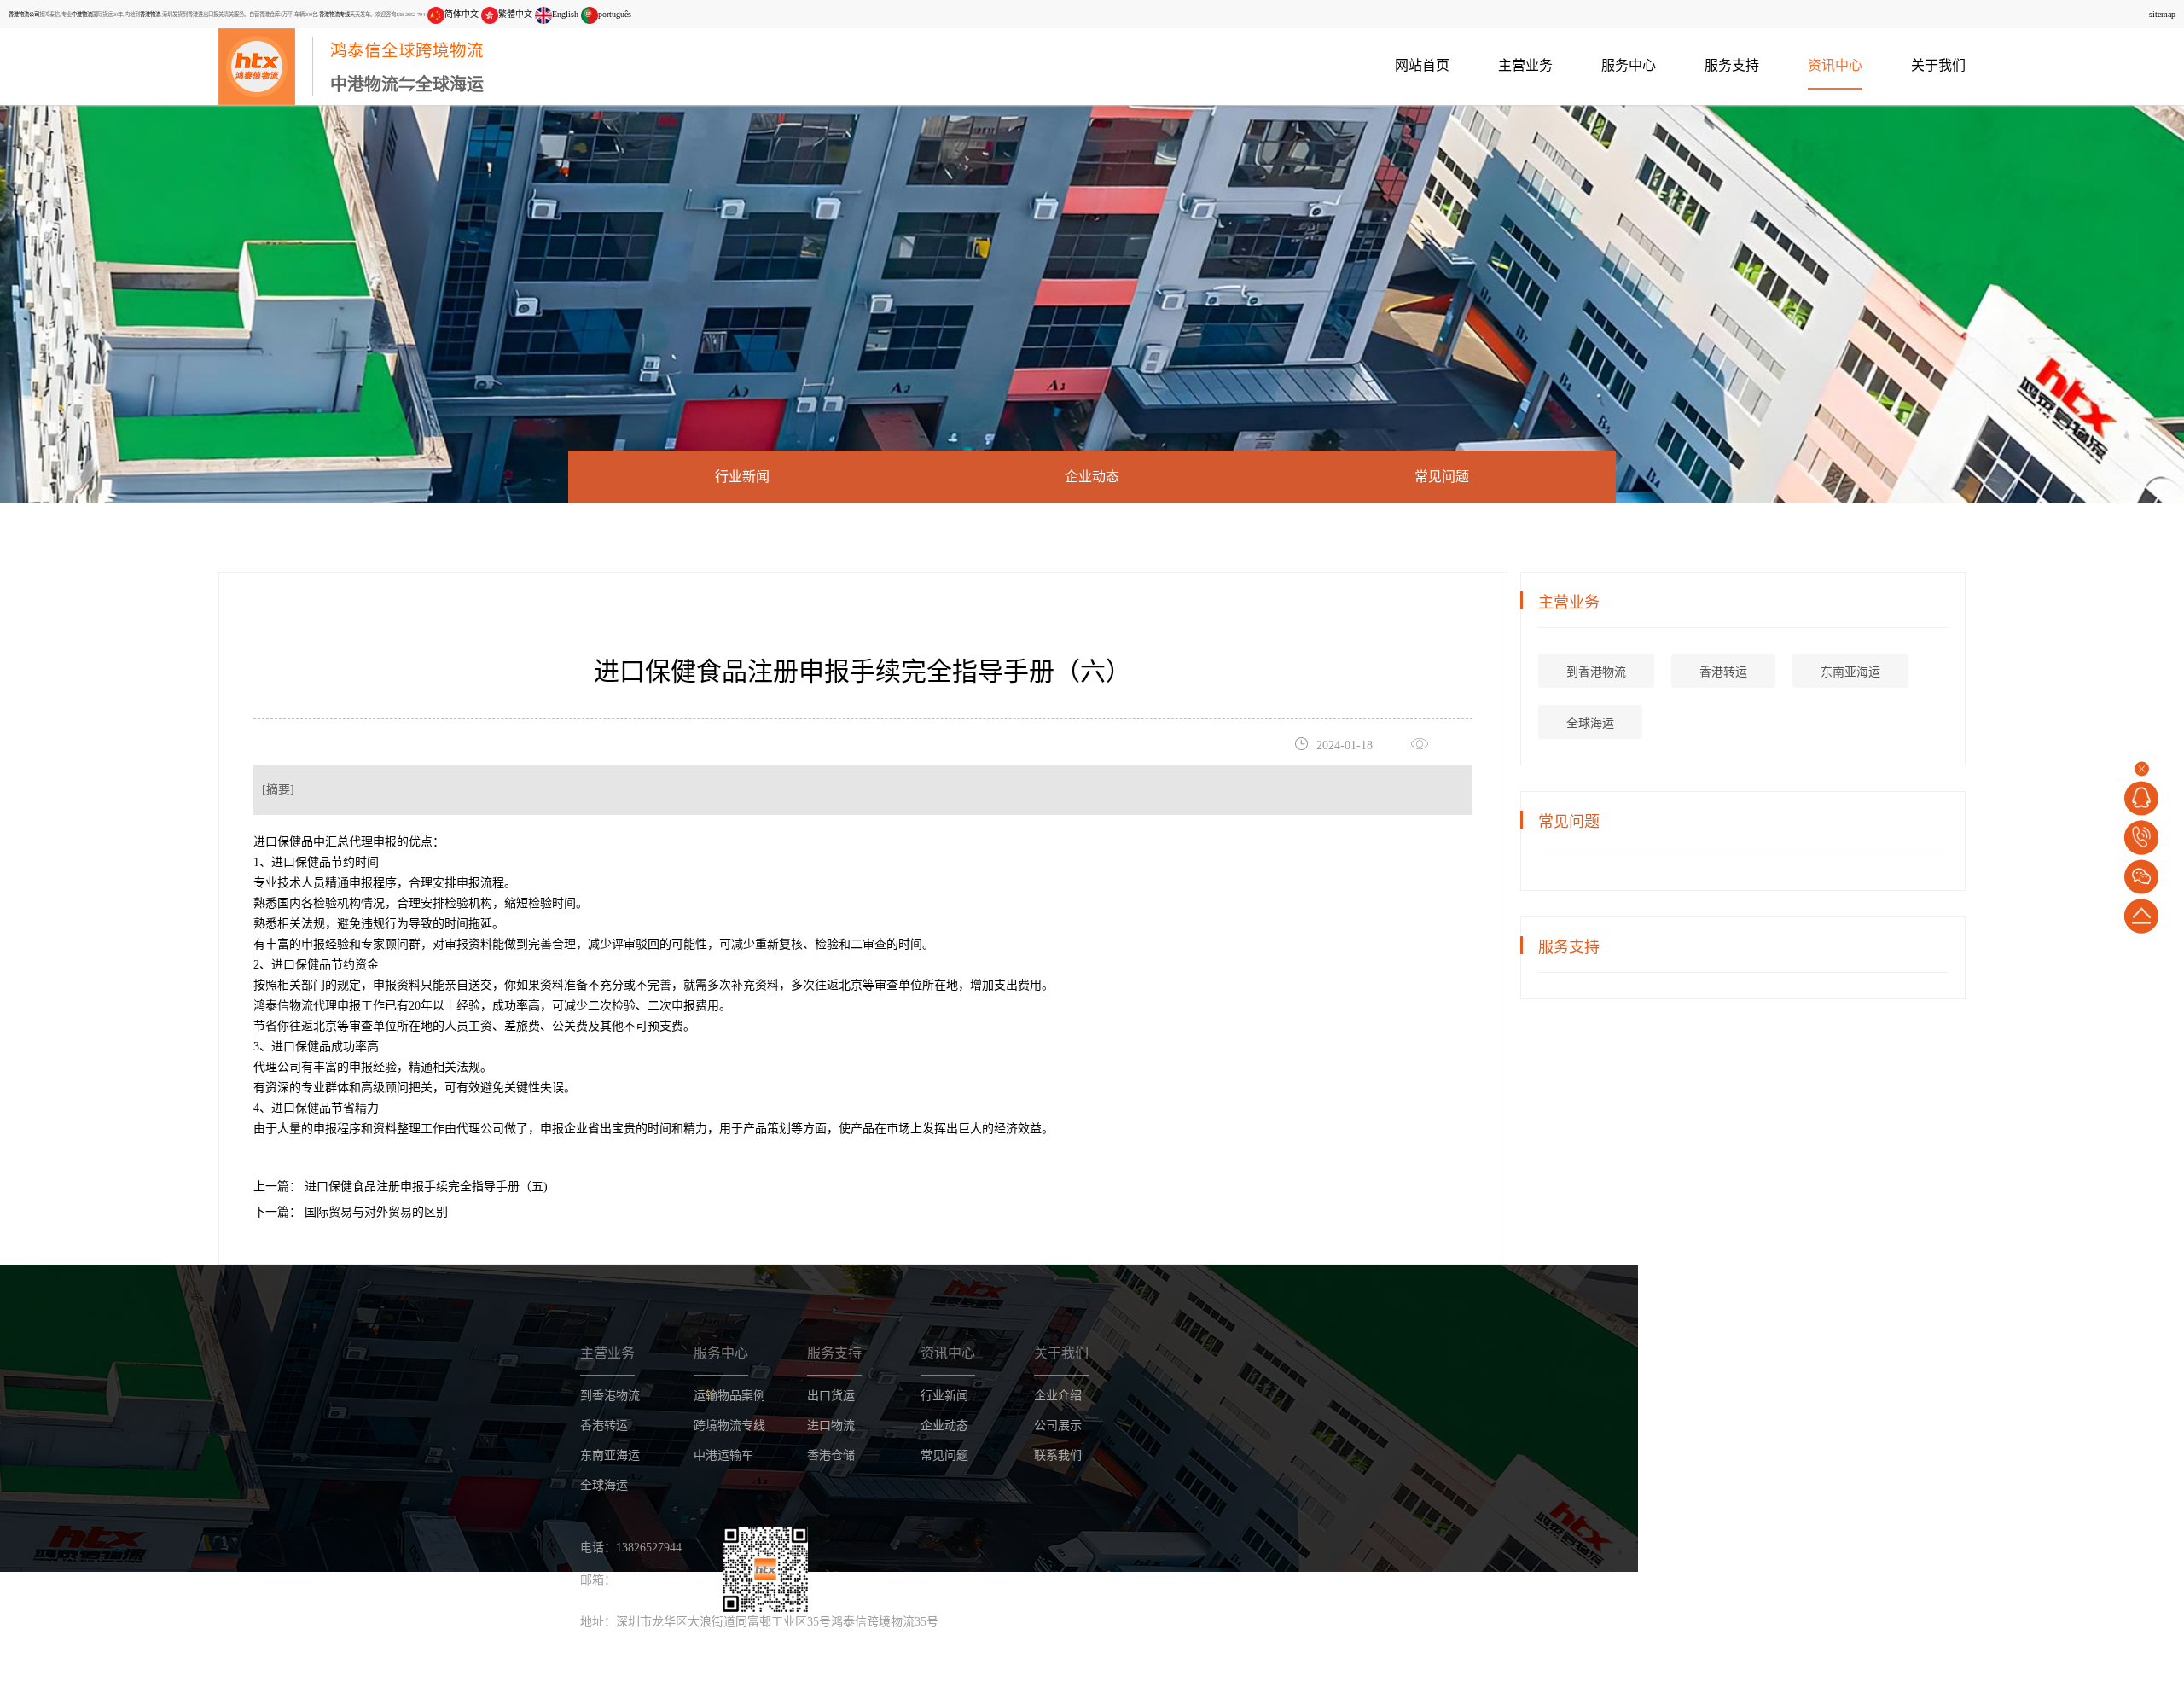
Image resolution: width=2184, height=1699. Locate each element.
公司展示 (1058, 1426)
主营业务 (1525, 65)
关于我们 (1938, 65)
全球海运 (1590, 723)
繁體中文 (515, 14)
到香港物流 (1596, 672)
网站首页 (1422, 65)
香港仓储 (831, 1455)
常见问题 (1442, 477)
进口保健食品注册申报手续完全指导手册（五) (424, 1187)
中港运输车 (723, 1455)
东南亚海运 (1850, 672)
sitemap (2162, 14)
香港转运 (1723, 672)
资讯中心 (1835, 65)
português (615, 14)
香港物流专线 (334, 14)
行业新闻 (742, 477)
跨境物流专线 (729, 1426)
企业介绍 (1058, 1396)
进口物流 (831, 1426)
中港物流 (82, 14)
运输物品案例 (729, 1396)
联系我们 (1058, 1455)
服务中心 (1629, 65)
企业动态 (1092, 477)
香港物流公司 (24, 14)
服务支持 (1732, 65)
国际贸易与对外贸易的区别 (375, 1212)
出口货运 (831, 1396)
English (565, 14)
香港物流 (150, 14)
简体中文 (462, 14)
